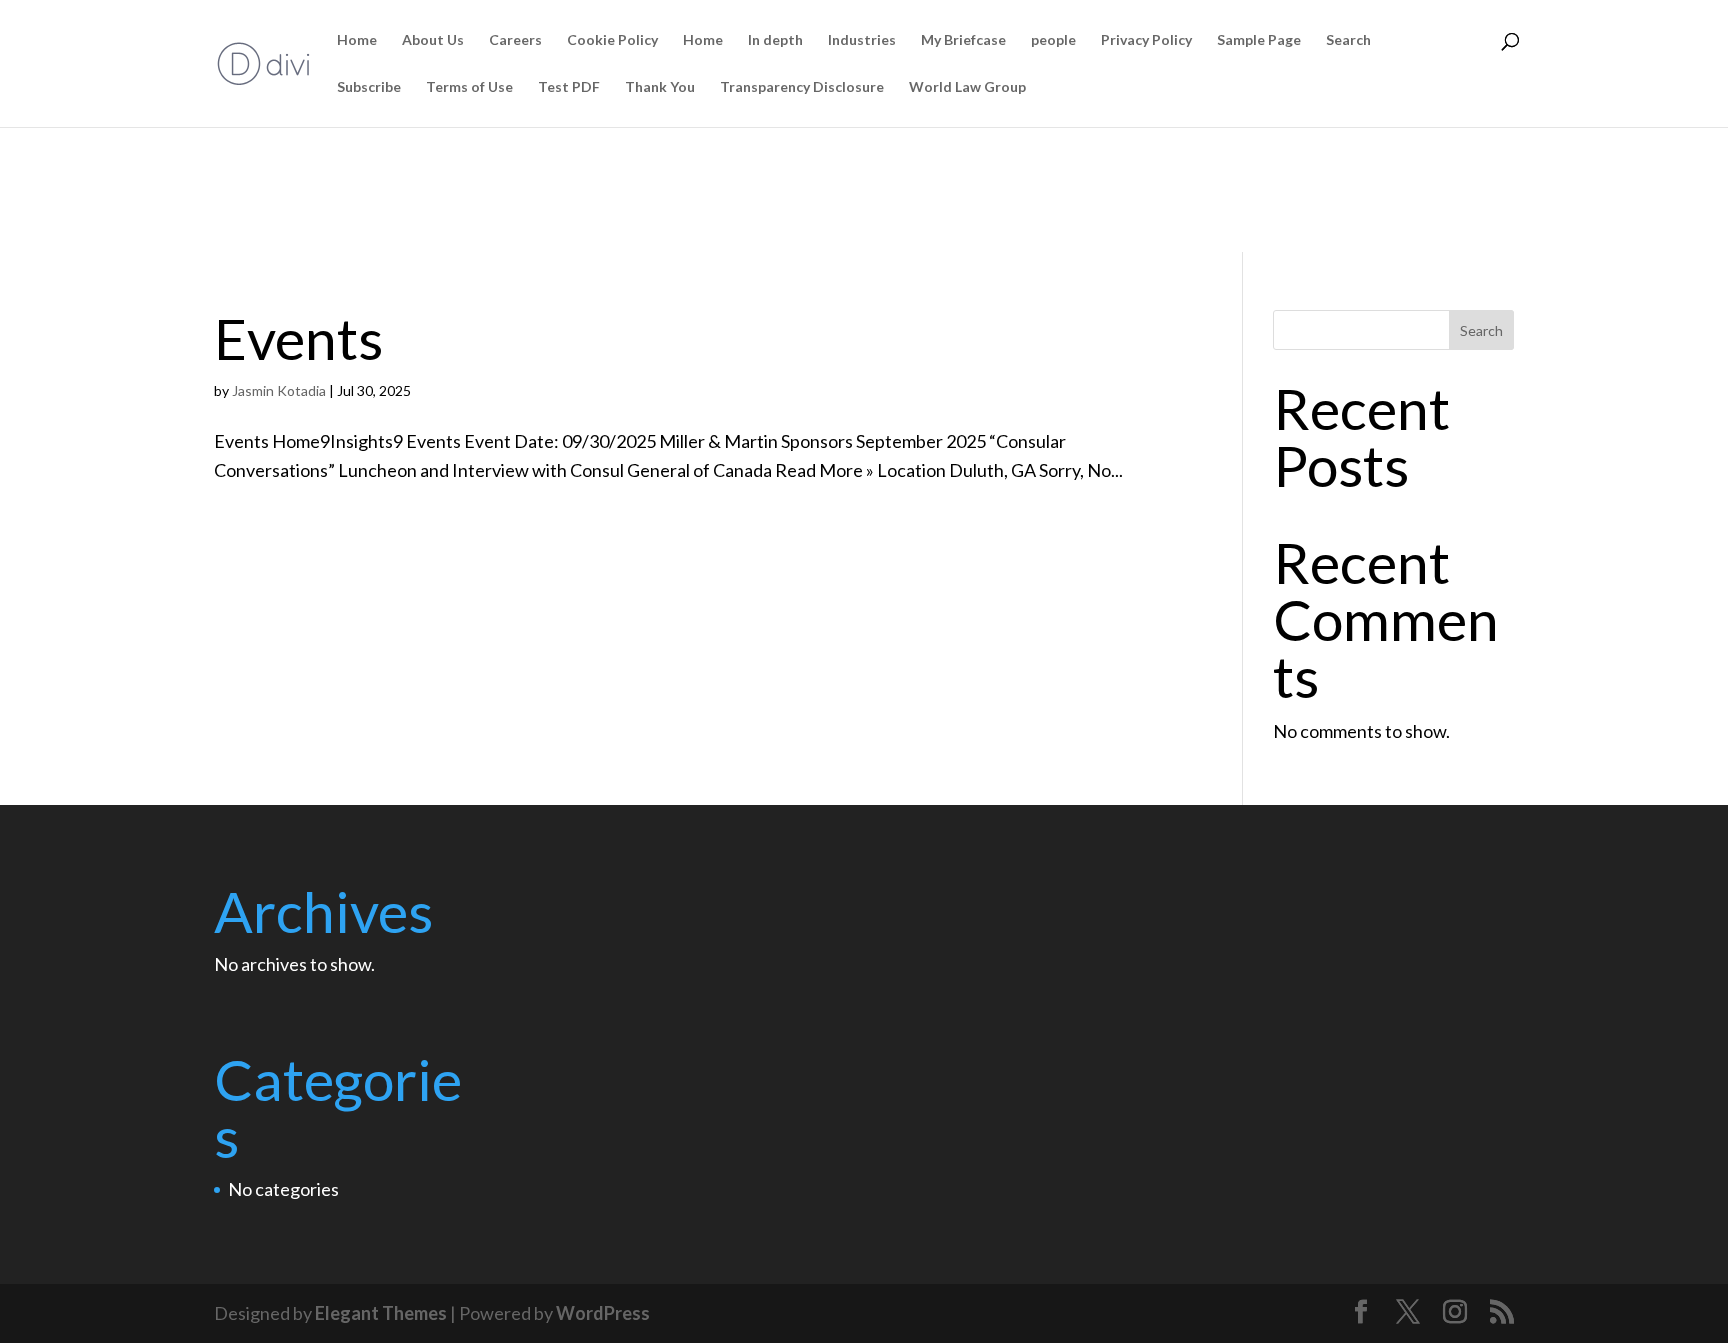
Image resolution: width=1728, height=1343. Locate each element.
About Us (433, 40)
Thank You (660, 87)
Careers (515, 40)
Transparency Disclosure (802, 87)
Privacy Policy (1146, 40)
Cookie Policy (612, 40)
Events (298, 338)
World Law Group (967, 87)
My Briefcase (963, 40)
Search (1348, 40)
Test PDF (569, 87)
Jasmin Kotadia (279, 390)
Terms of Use (469, 87)
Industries (862, 40)
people (1053, 40)
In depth (775, 40)
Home (357, 40)
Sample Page (1259, 40)
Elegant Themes (381, 1313)
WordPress (603, 1313)
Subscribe (369, 87)
